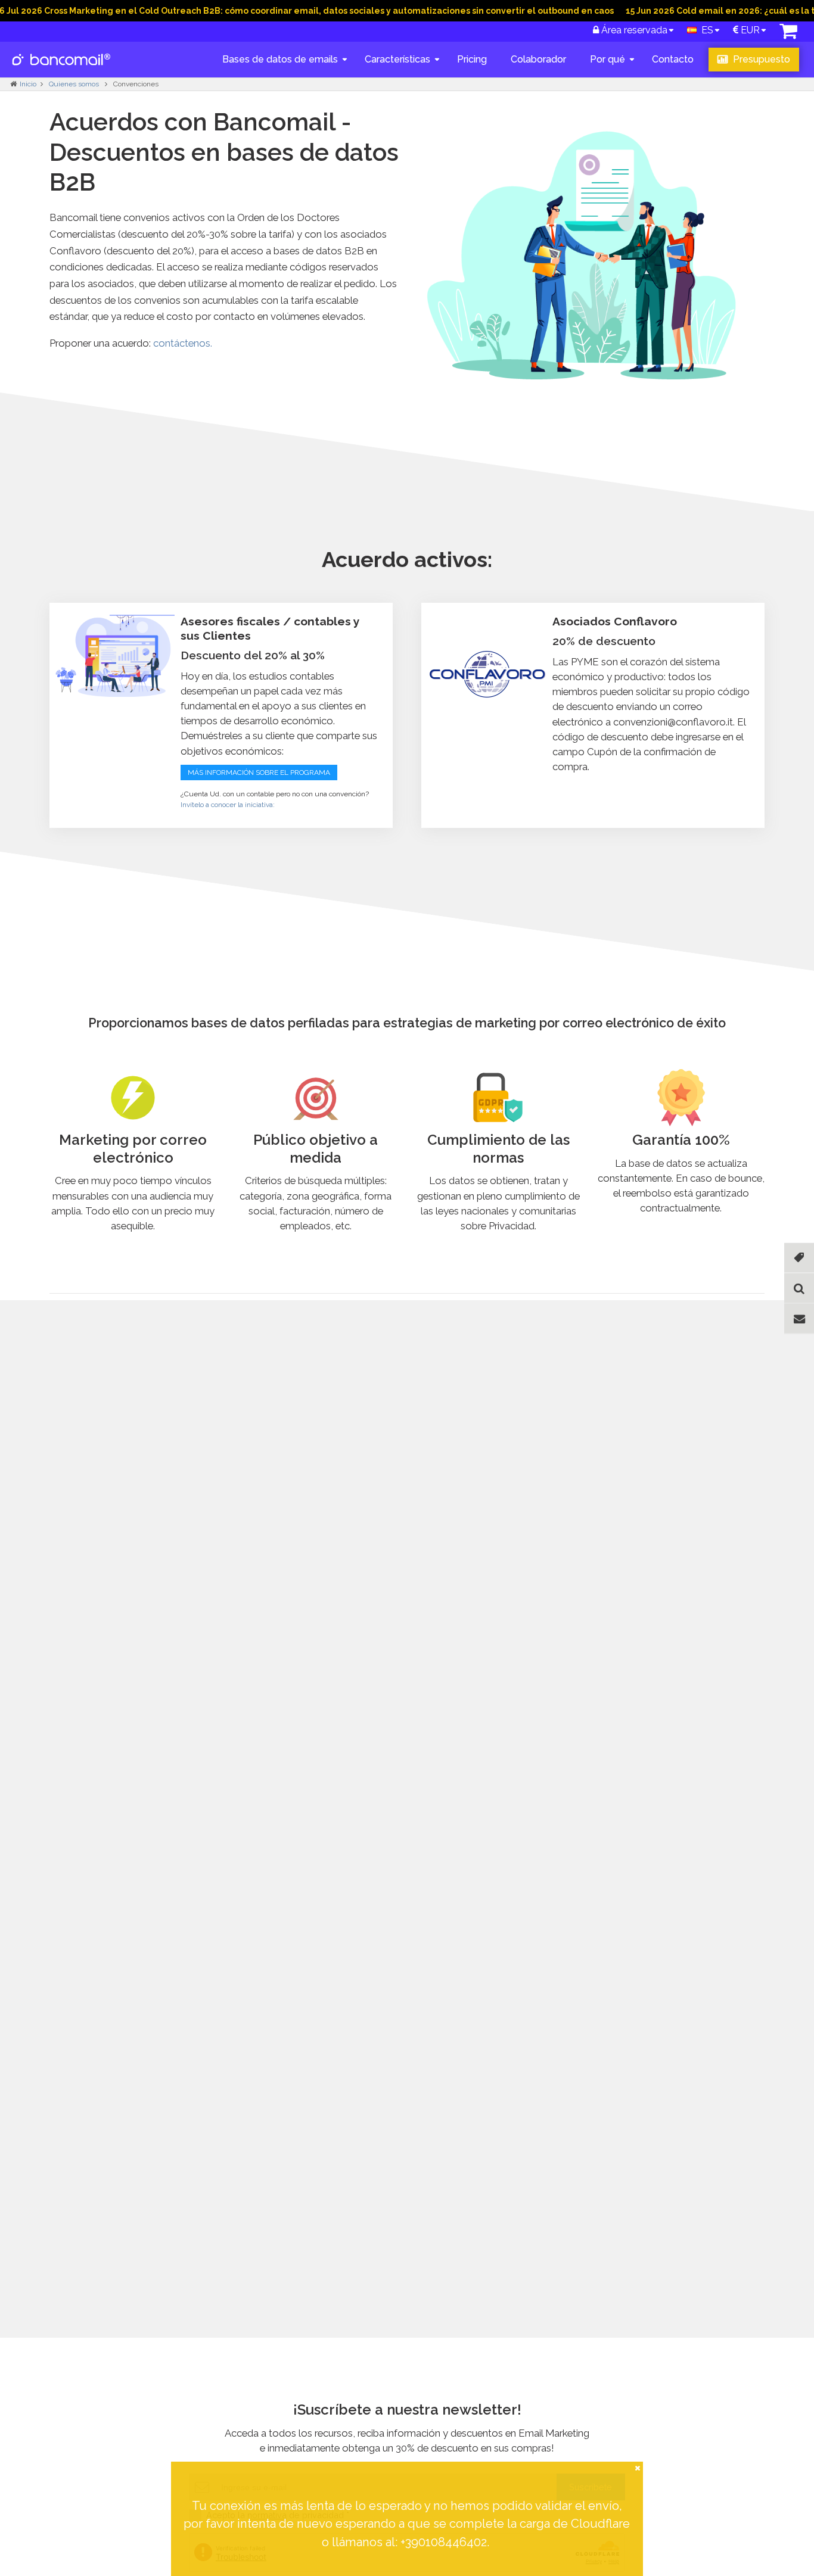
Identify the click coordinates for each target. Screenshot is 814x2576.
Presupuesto (760, 59)
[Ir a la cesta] (788, 34)
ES (705, 30)
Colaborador (538, 59)
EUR (749, 30)
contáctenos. (183, 343)
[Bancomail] (62, 69)
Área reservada (633, 30)
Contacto (673, 59)
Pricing (472, 59)
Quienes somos (75, 84)
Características (397, 59)
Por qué (608, 59)
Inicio (28, 84)
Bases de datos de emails (280, 59)
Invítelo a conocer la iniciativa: (228, 805)
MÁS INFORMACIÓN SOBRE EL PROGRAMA (259, 773)
